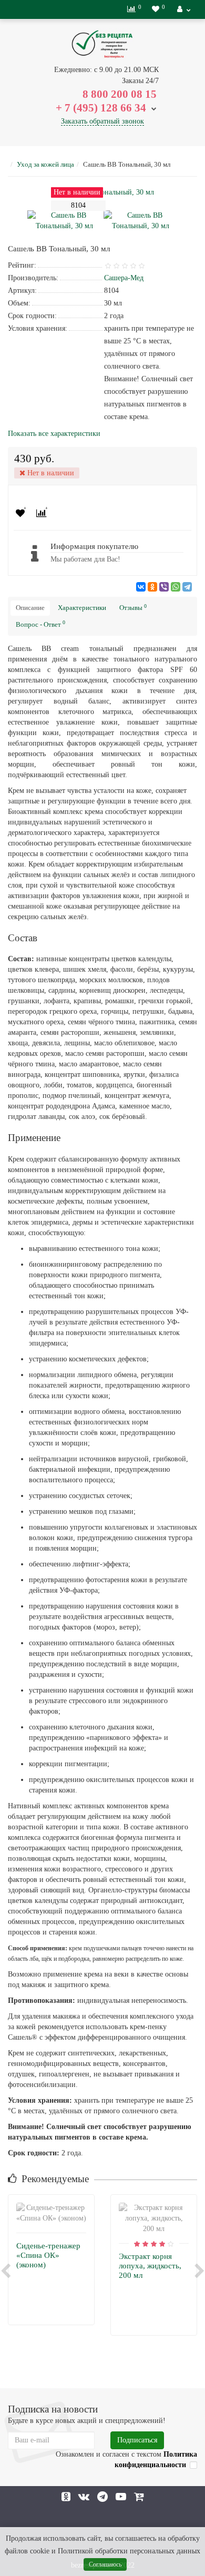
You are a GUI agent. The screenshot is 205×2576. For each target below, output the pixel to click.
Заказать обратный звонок (102, 121)
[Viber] (164, 587)
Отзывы (133, 608)
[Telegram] (187, 587)
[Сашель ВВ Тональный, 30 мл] (64, 220)
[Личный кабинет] (184, 9)
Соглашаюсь (105, 2564)
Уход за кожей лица (45, 164)
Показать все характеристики (54, 434)
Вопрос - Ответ (40, 624)
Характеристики (82, 608)
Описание (30, 608)
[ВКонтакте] (141, 587)
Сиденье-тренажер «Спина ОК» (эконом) (48, 2255)
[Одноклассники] (152, 587)
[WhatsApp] (176, 587)
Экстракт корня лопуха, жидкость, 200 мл (150, 2266)
